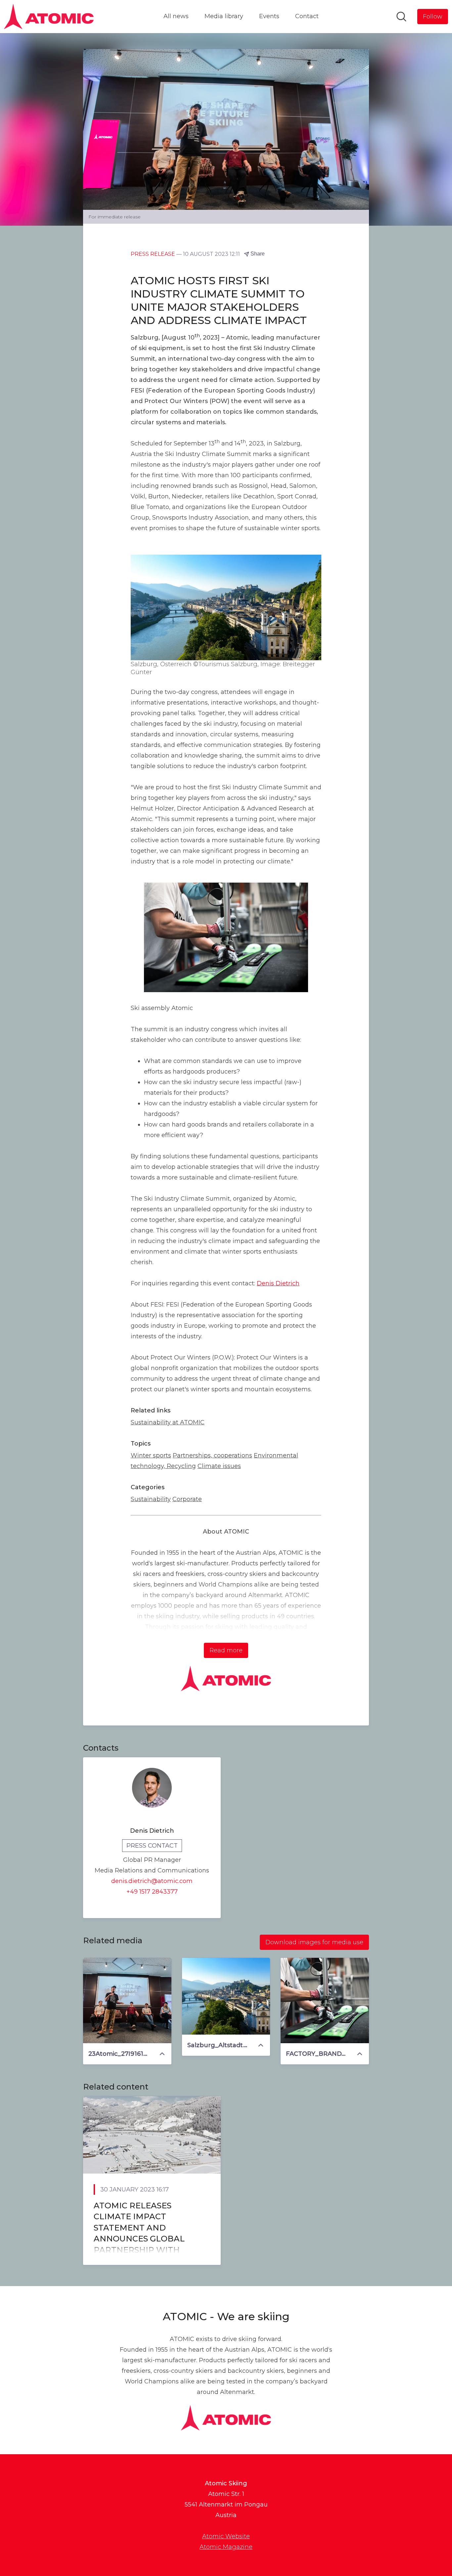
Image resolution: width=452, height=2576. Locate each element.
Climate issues (219, 1466)
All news (176, 16)
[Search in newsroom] (401, 17)
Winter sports (151, 1455)
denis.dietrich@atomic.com (152, 1881)
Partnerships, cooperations (212, 1455)
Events (269, 16)
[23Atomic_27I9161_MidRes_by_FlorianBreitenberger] (127, 2001)
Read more (226, 1650)
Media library (224, 16)
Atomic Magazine (226, 2547)
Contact (307, 16)
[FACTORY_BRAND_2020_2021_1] (325, 2001)
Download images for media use (314, 1942)
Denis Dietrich (278, 1283)
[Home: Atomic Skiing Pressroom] (49, 17)
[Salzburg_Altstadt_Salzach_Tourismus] (226, 1996)
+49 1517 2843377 (152, 1892)
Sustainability (151, 1499)
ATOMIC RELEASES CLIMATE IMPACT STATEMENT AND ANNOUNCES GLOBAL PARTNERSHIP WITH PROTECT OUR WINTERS (145, 2233)
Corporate (187, 1499)
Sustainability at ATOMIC (168, 1422)
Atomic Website (226, 2536)
